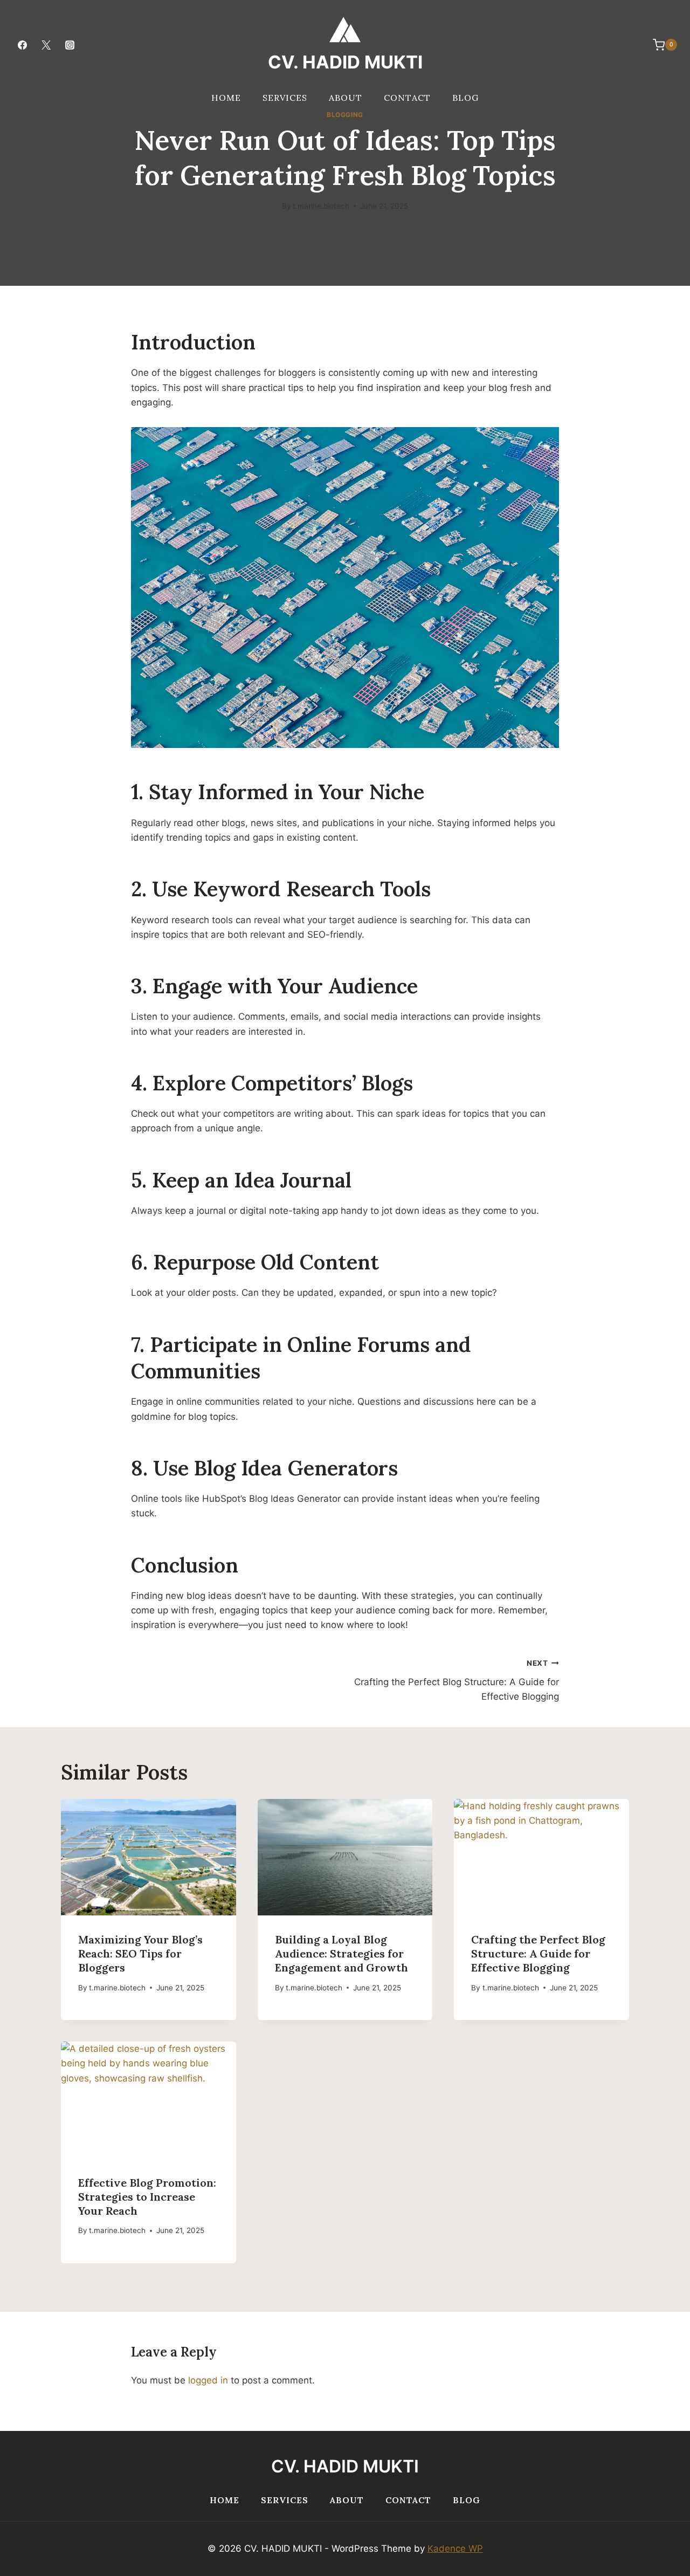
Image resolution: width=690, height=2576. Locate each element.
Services (285, 98)
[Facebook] (22, 45)
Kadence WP (455, 2548)
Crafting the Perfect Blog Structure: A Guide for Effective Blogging (457, 1680)
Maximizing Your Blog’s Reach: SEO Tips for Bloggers (140, 1953)
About (346, 98)
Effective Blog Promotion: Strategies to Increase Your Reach (147, 2197)
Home (226, 98)
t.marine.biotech (321, 206)
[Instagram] (70, 45)
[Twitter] (46, 45)
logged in (208, 2380)
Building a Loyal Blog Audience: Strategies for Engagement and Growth (341, 1953)
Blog (465, 98)
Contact (407, 98)
